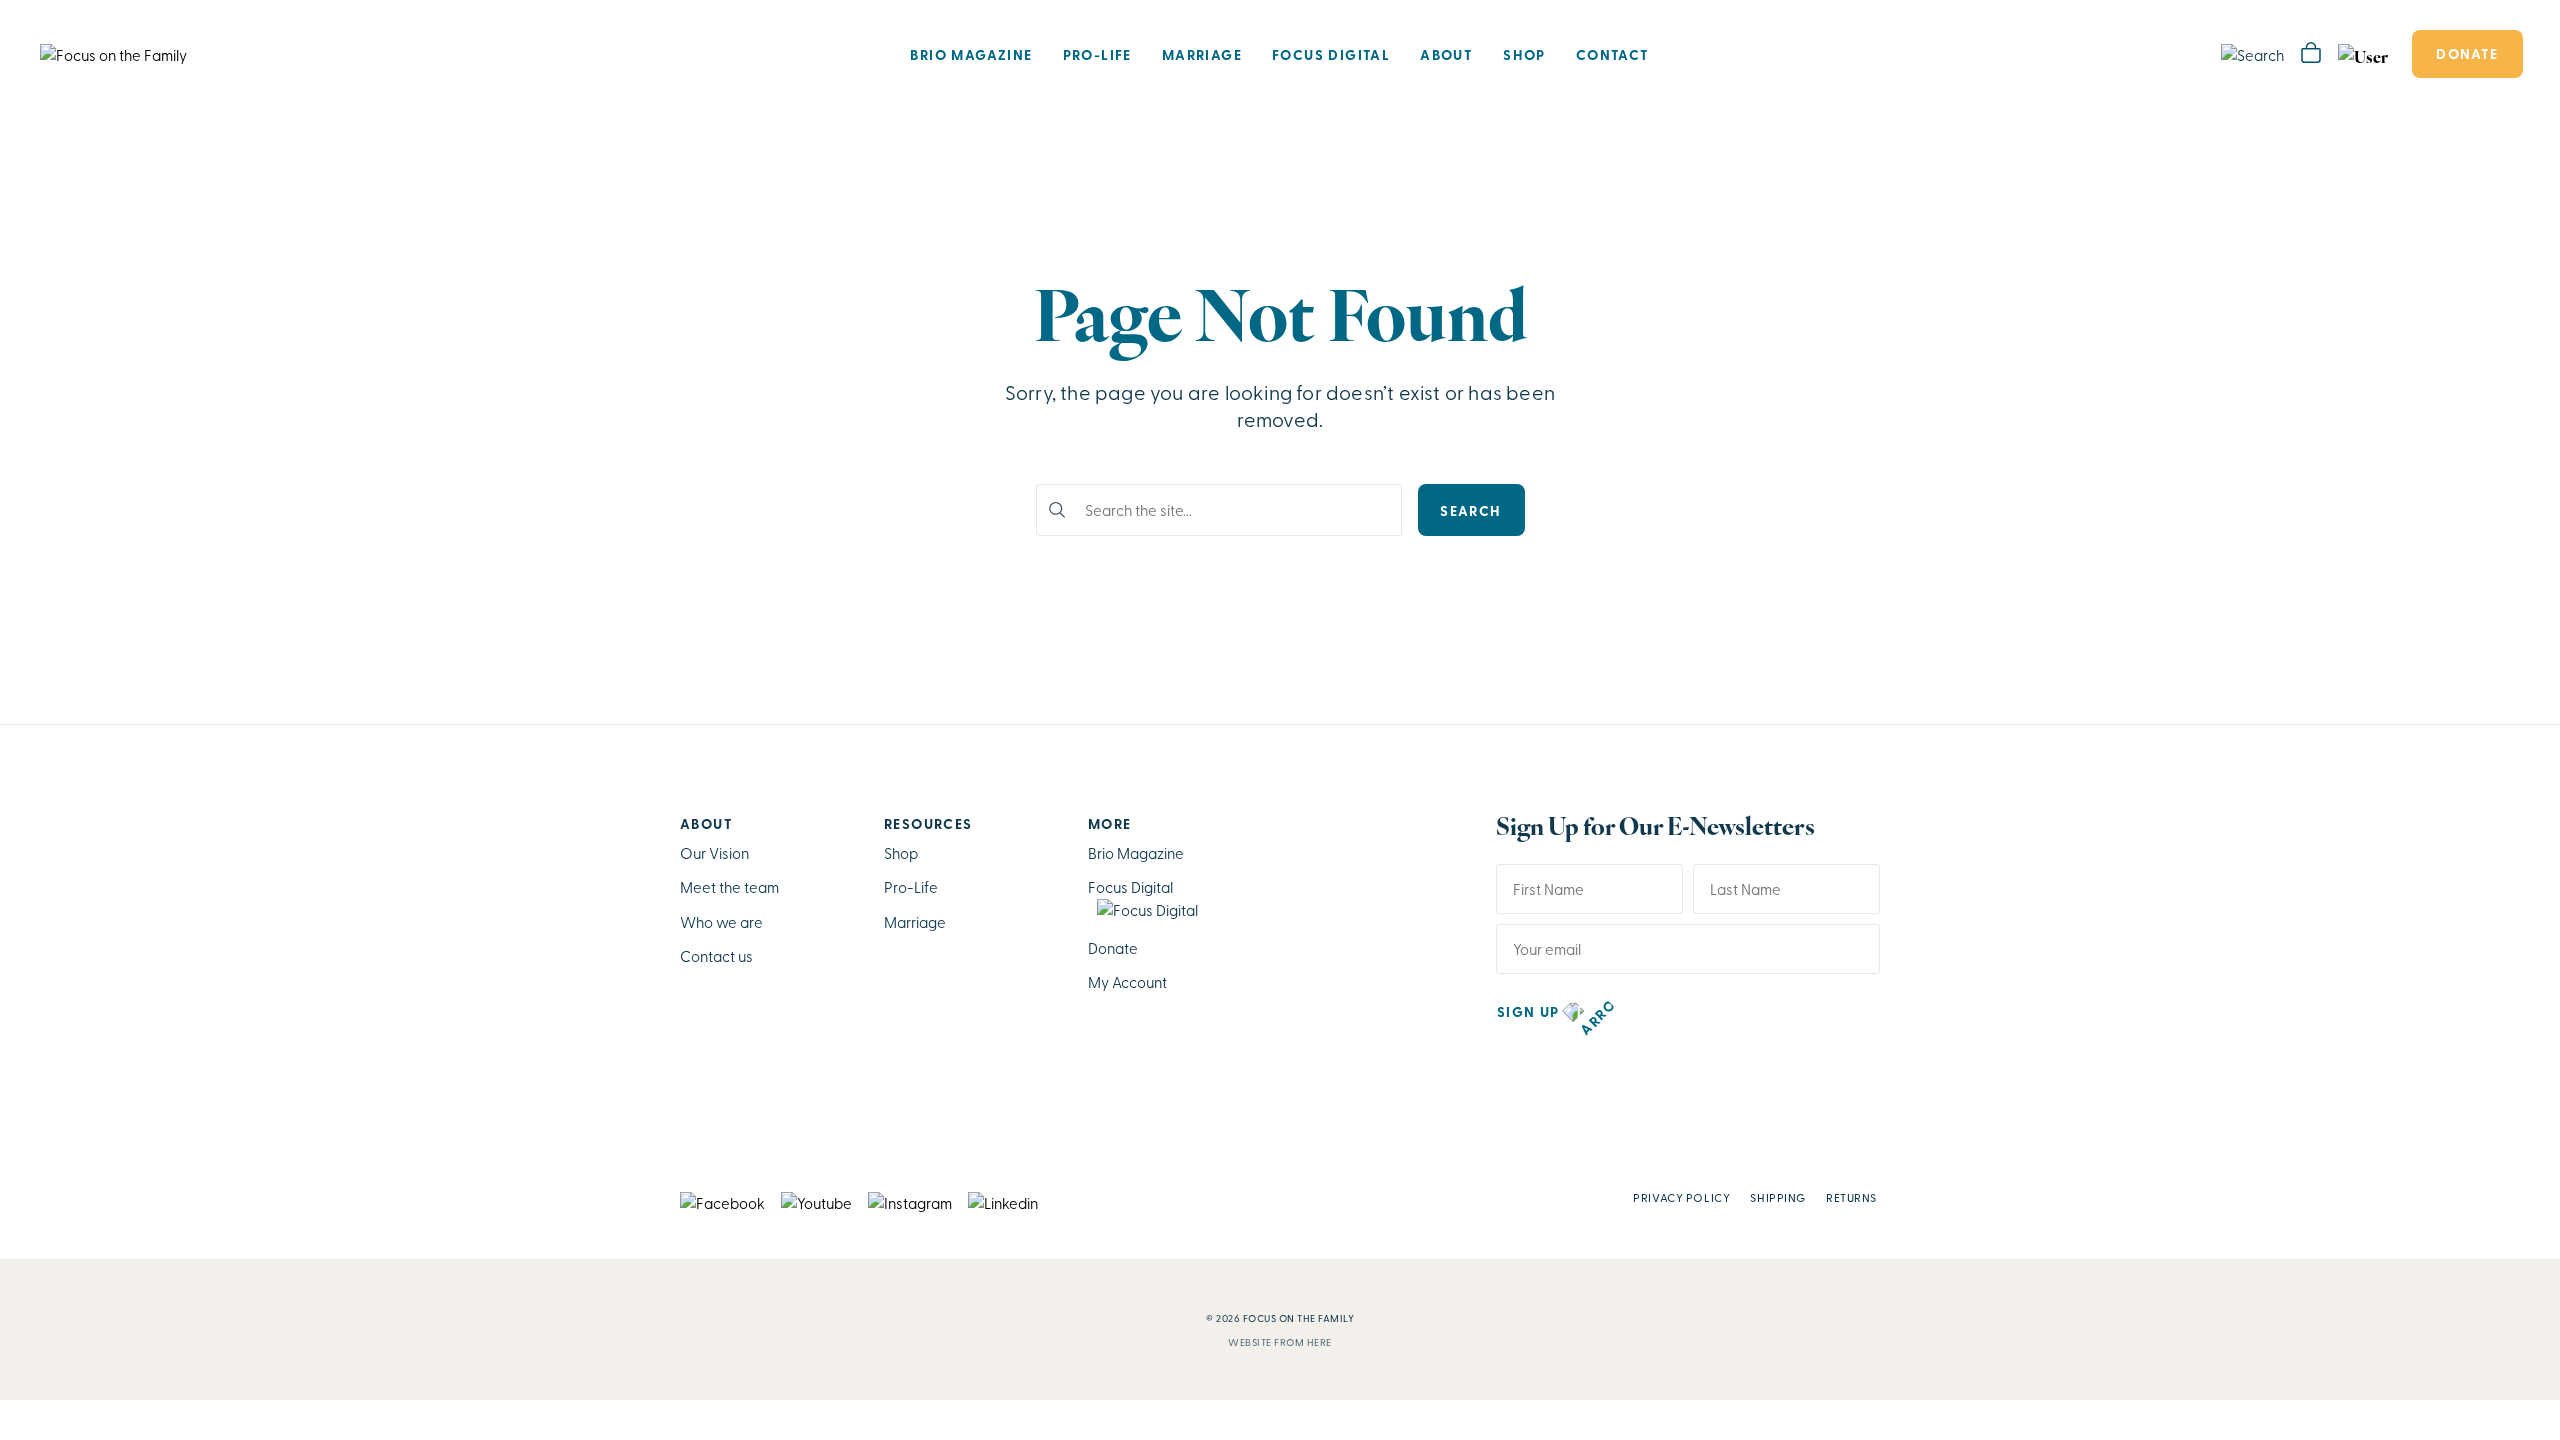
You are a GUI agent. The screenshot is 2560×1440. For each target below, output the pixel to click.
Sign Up (1528, 1011)
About (1446, 54)
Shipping (1778, 1197)
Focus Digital (1331, 54)
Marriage (1202, 54)
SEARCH (1470, 510)
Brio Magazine (971, 54)
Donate (2467, 53)
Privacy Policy (1681, 1197)
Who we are (721, 922)
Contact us (716, 956)
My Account (1127, 982)
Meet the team (729, 887)
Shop (1524, 54)
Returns (1851, 1197)
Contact (1613, 54)
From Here (1303, 1342)
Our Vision (714, 853)
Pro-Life (1097, 54)
